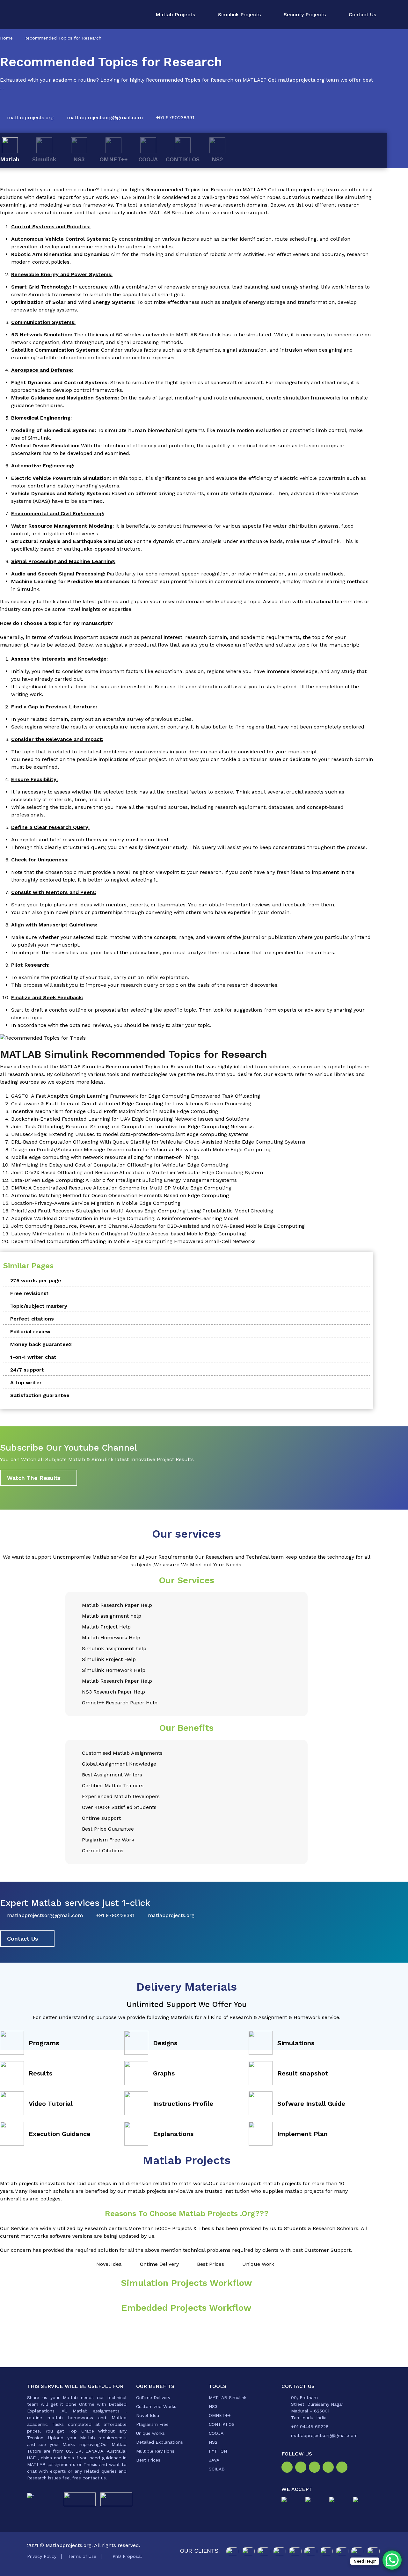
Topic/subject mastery (39, 1306)
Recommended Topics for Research (63, 38)
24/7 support (27, 1370)
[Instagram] (302, 2468)
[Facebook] (288, 2468)
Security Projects (305, 15)
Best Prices (148, 2460)
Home (6, 38)
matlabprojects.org (30, 117)
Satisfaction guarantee (40, 1395)
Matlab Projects (175, 15)
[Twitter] (316, 2468)
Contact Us (362, 15)
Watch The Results (34, 1478)
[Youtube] (343, 2468)
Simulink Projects (239, 15)
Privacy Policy (42, 2556)
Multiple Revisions (155, 2451)
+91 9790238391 (175, 117)
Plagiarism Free (152, 2424)
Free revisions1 (29, 1293)
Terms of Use (82, 2556)
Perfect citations (32, 1319)
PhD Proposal (127, 2556)
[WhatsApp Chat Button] (392, 2560)
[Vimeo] (329, 2468)
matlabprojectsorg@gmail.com (105, 117)
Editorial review (30, 1332)
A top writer (26, 1383)
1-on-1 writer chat (33, 1357)
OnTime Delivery (153, 2397)
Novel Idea (148, 2415)
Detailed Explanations (160, 2442)
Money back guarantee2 (41, 1344)
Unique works (150, 2433)
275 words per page (36, 1281)
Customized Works (156, 2406)
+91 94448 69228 (310, 2426)
